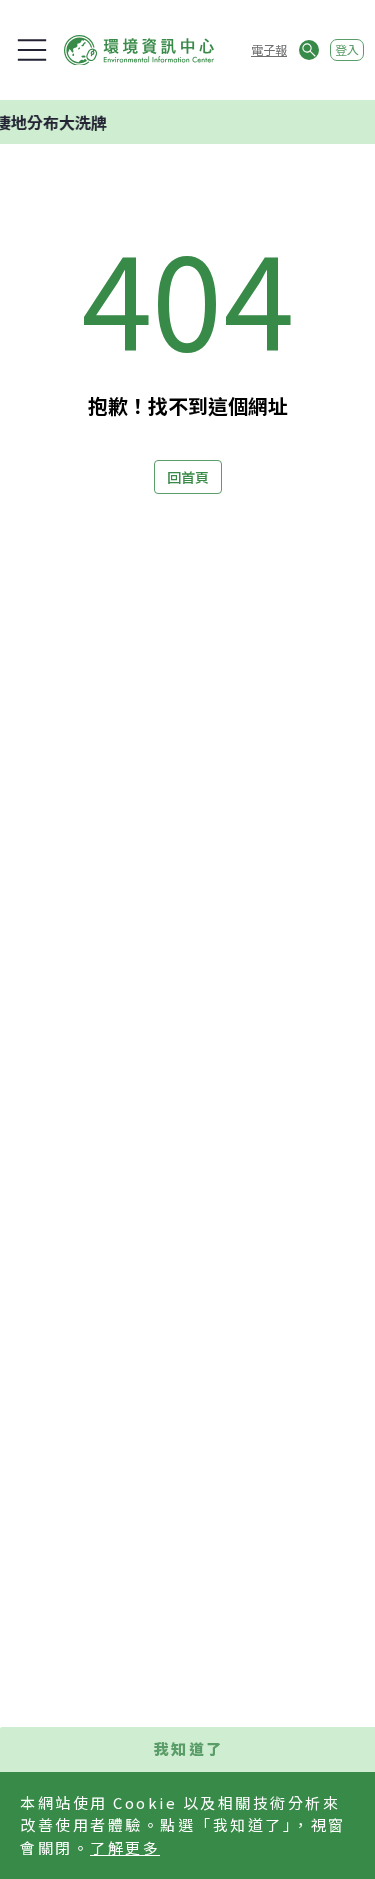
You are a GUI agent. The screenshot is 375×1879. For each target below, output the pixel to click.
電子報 (269, 49)
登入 (347, 49)
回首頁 (188, 477)
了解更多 (125, 1847)
